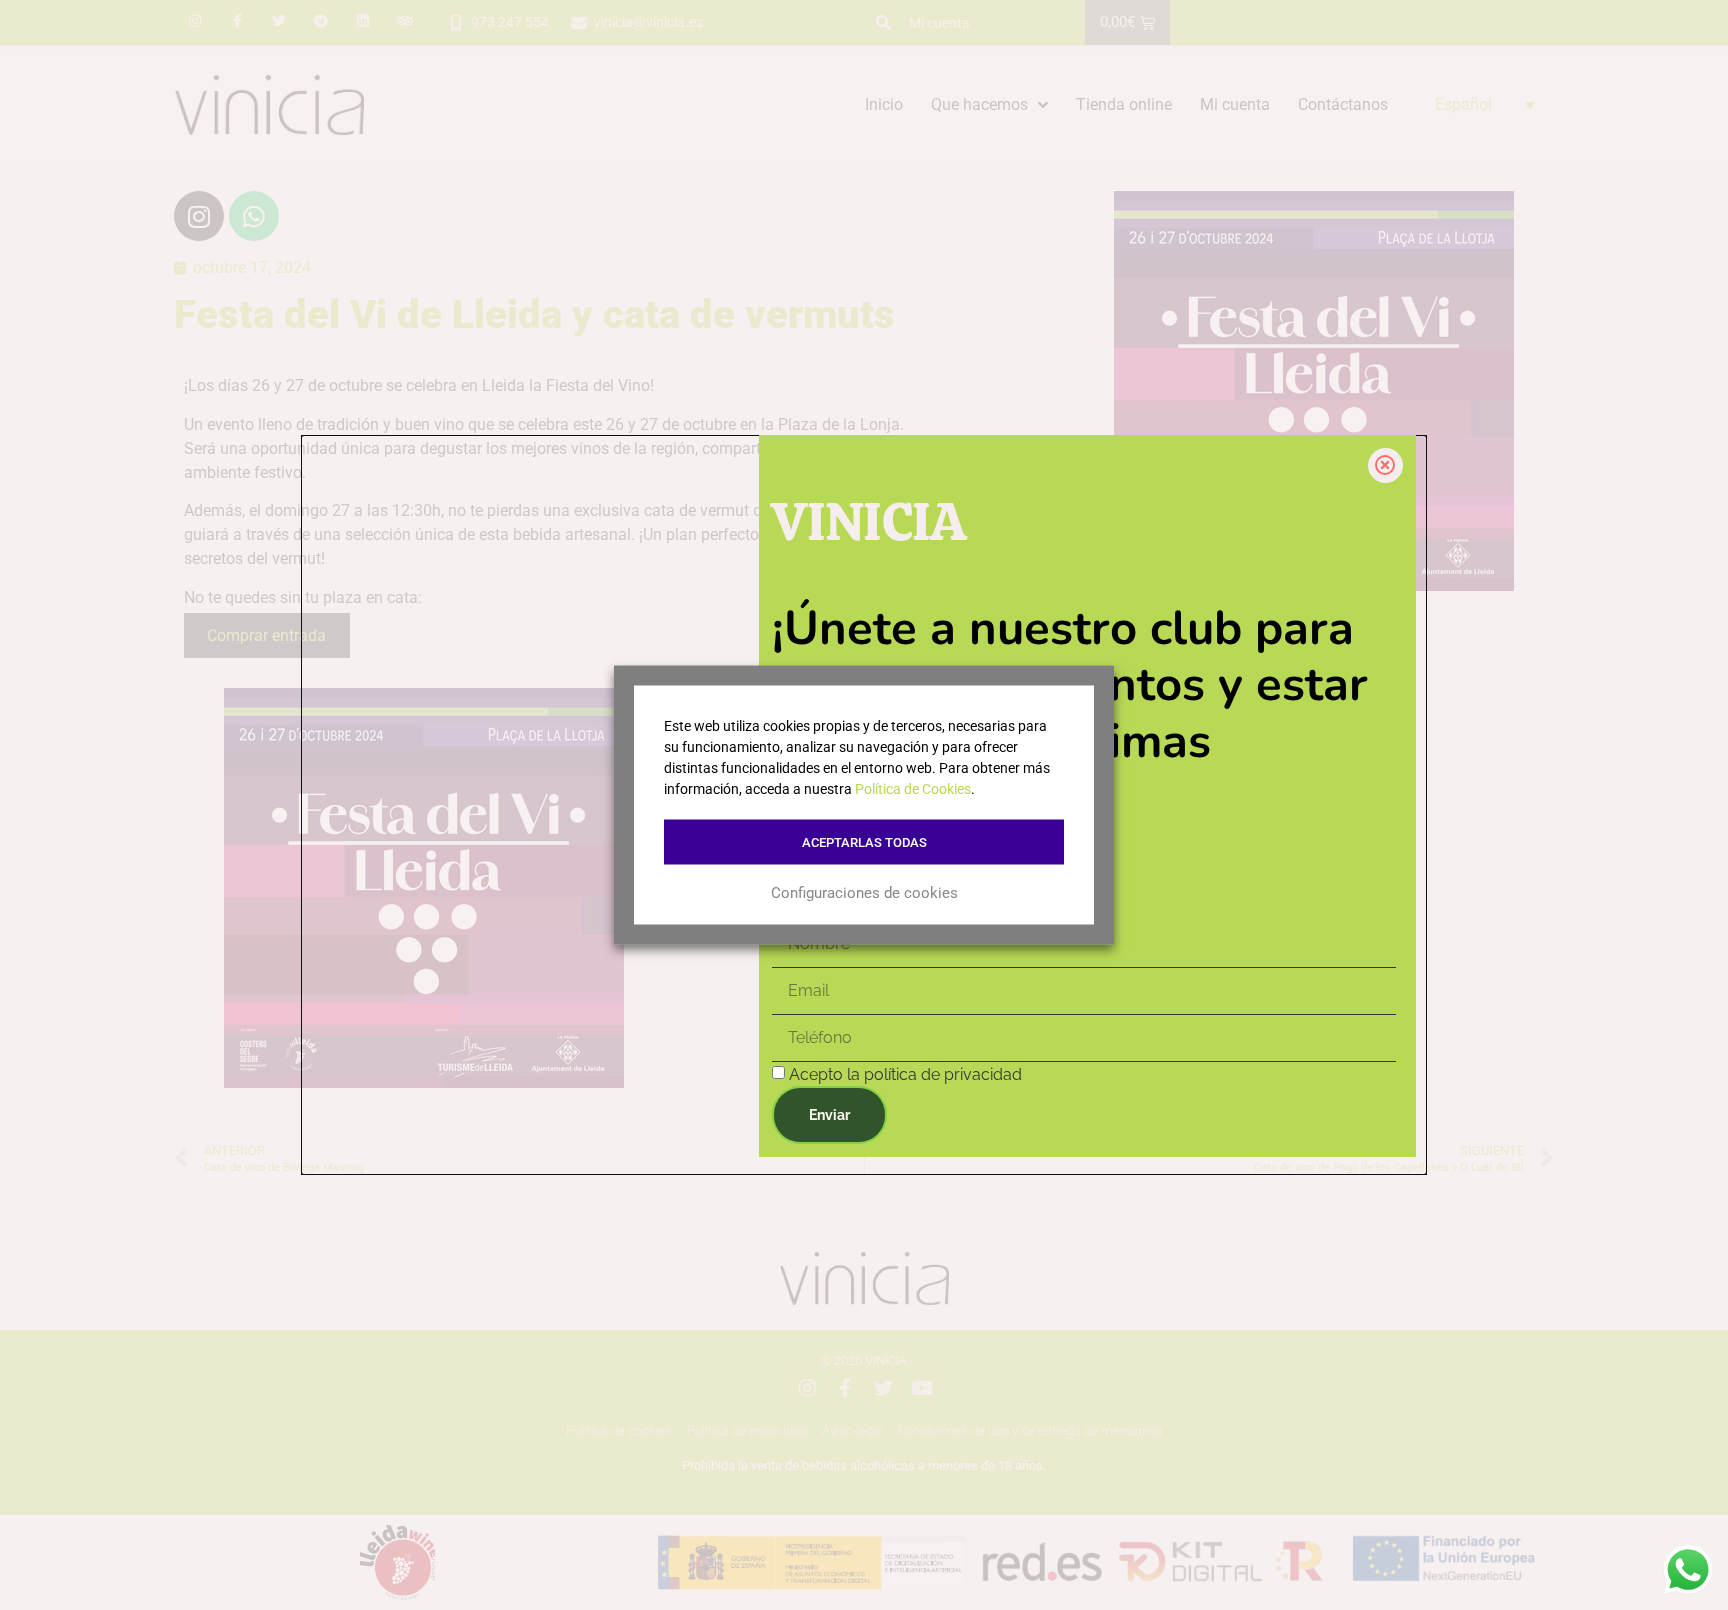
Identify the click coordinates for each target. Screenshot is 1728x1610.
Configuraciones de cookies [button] (864, 892)
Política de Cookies (913, 789)
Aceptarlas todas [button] (864, 842)
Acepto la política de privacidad (905, 1074)
